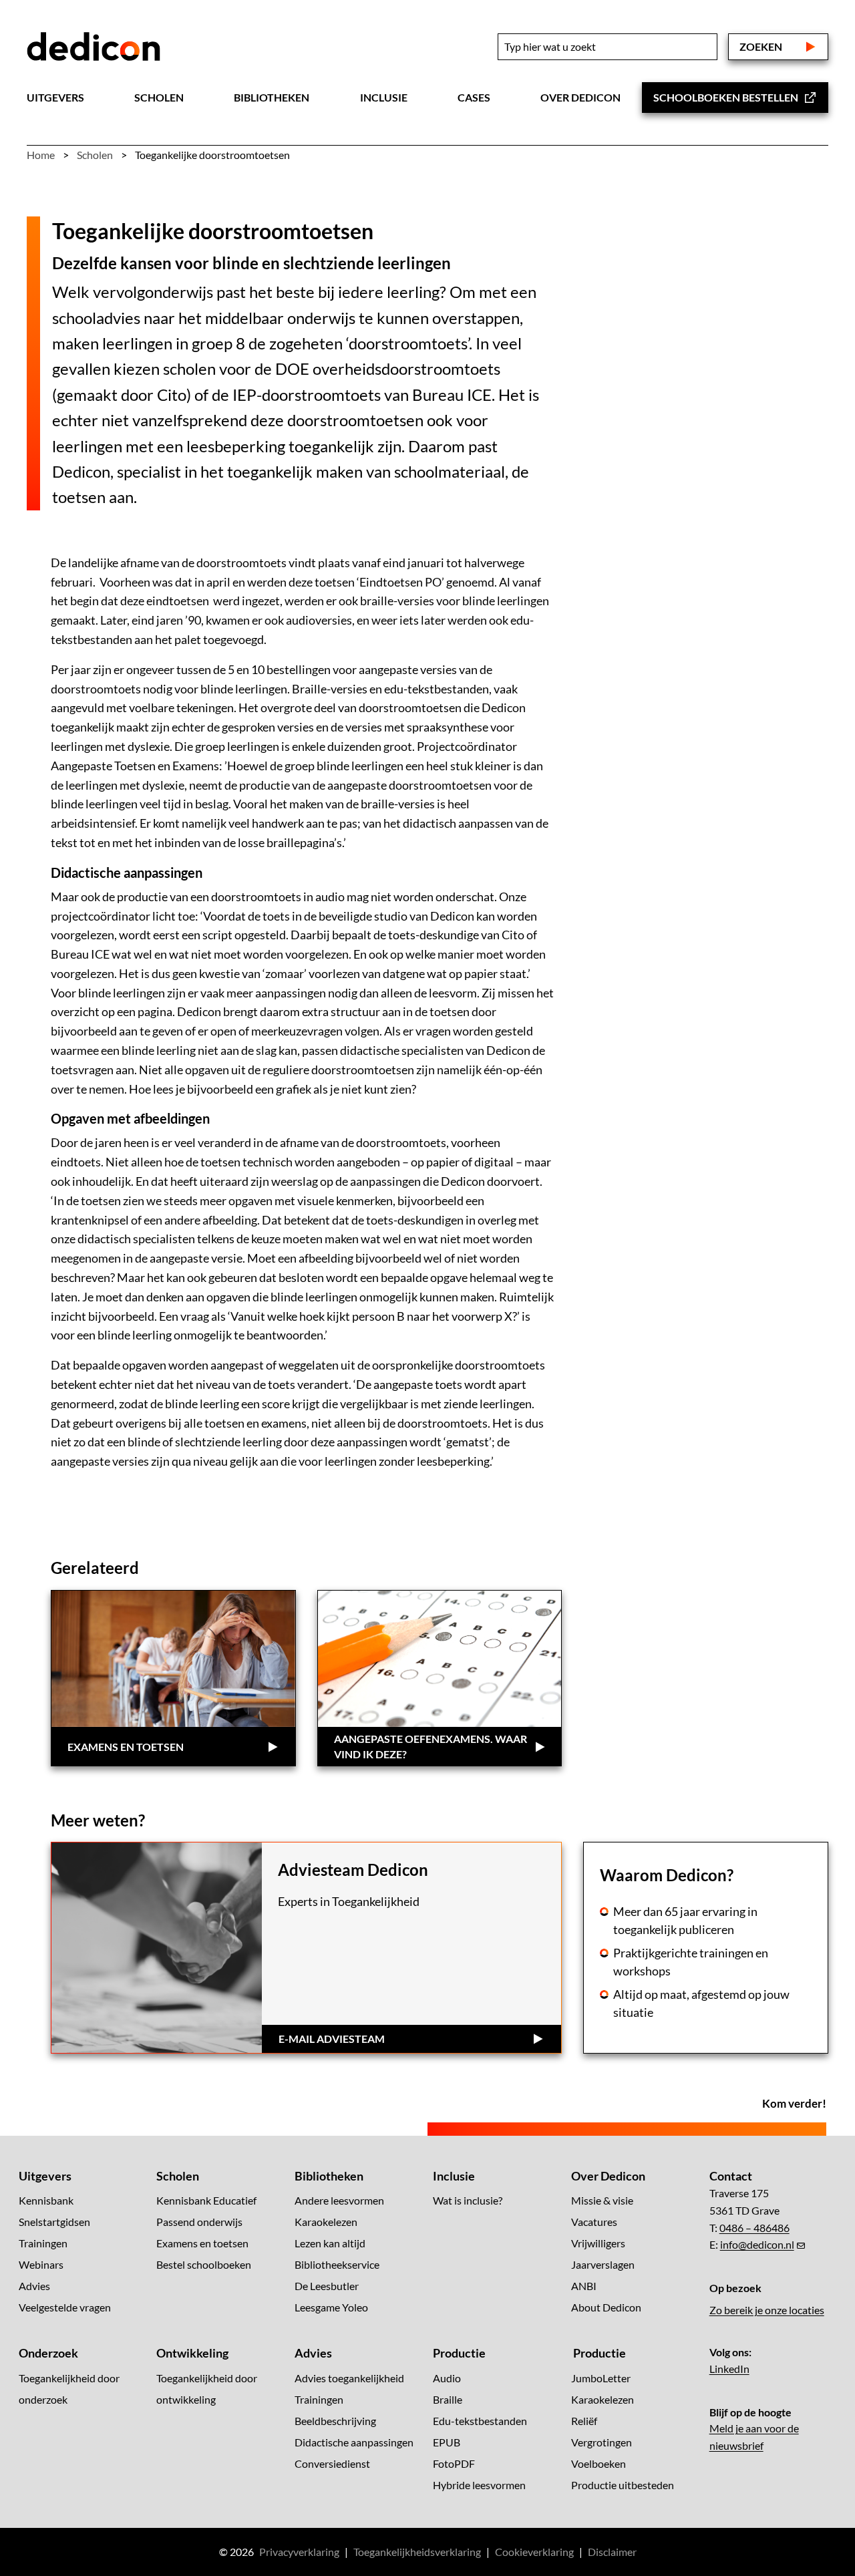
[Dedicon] (94, 47)
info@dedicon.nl (757, 2245)
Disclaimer (612, 2552)
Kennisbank (46, 2201)
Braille (448, 2399)
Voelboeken (598, 2463)
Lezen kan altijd (330, 2244)
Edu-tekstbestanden (480, 2421)
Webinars (41, 2265)
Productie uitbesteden (623, 2485)
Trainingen (43, 2244)
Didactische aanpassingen (354, 2442)
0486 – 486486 (754, 2228)
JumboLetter (601, 2378)
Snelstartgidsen (54, 2222)
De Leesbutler (327, 2286)
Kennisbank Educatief (206, 2201)
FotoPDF (454, 2463)
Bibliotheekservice (337, 2265)
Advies (34, 2286)
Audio (447, 2378)
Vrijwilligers (598, 2244)
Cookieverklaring (534, 2552)
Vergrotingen (602, 2442)
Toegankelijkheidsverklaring (417, 2552)
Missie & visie (602, 2201)
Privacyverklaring (299, 2552)
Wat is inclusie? (468, 2201)
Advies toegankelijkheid (349, 2378)
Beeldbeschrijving (335, 2421)
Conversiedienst (332, 2463)
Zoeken (761, 46)
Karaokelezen (326, 2222)
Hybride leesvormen (479, 2485)
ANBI (584, 2286)
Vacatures (594, 2222)
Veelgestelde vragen (65, 2308)
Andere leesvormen (339, 2201)
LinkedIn (729, 2369)
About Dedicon (606, 2308)
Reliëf (584, 2421)
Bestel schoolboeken (204, 2265)
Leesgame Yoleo (331, 2308)
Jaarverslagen (603, 2265)
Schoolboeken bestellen (726, 97)
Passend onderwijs (199, 2222)
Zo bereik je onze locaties (767, 2310)
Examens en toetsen (202, 2244)
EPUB (447, 2442)
